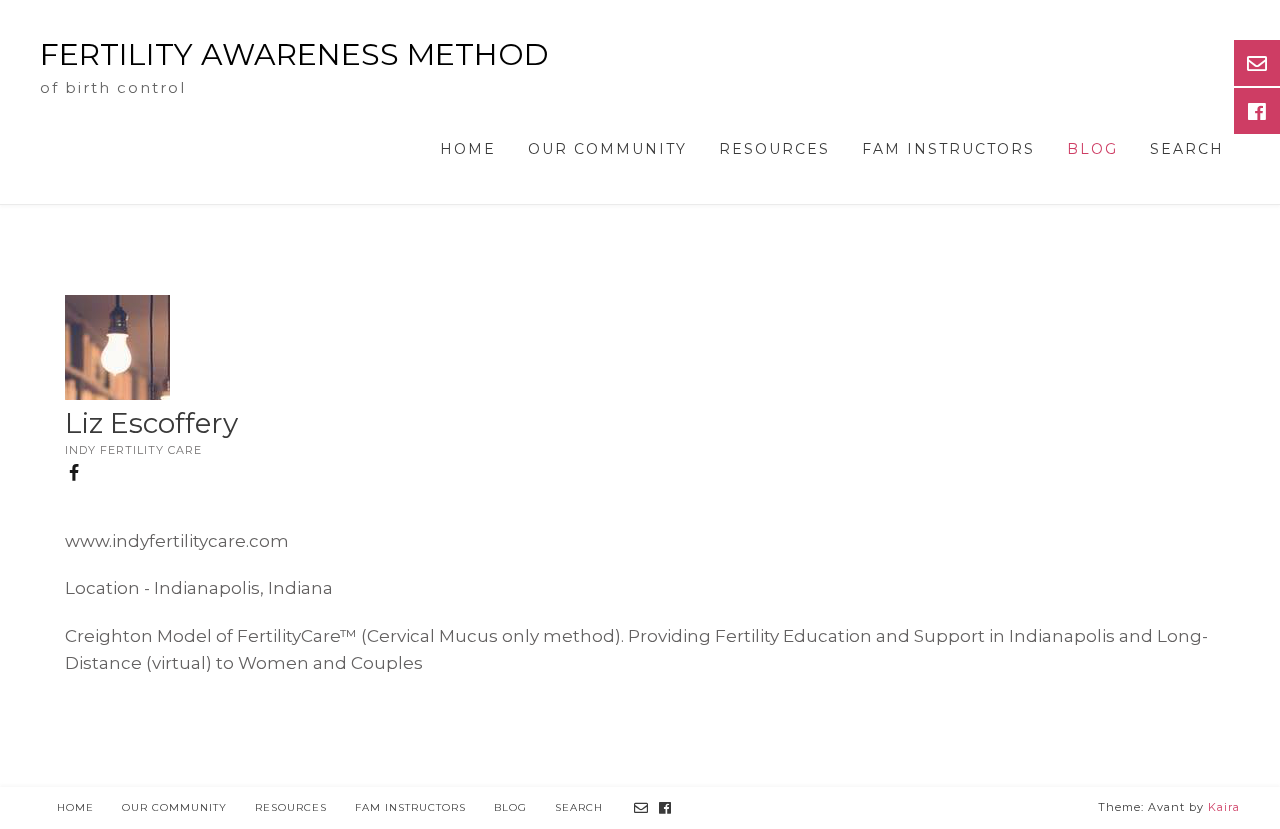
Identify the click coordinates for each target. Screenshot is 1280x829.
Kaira (1224, 807)
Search (1187, 149)
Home (468, 149)
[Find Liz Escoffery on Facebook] (76, 478)
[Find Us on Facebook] (665, 808)
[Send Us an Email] (641, 808)
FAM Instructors (948, 149)
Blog (1092, 149)
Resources (774, 149)
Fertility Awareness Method (294, 55)
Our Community (607, 149)
